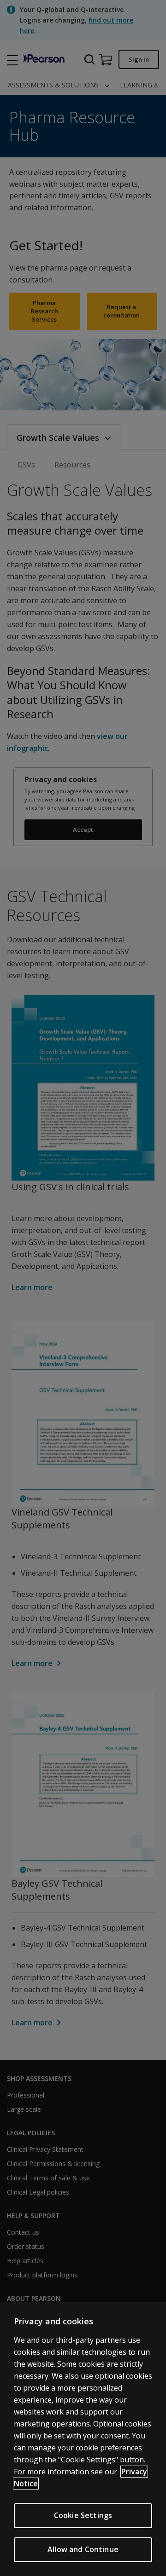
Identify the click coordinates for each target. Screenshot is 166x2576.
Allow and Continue (83, 2549)
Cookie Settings (83, 2515)
